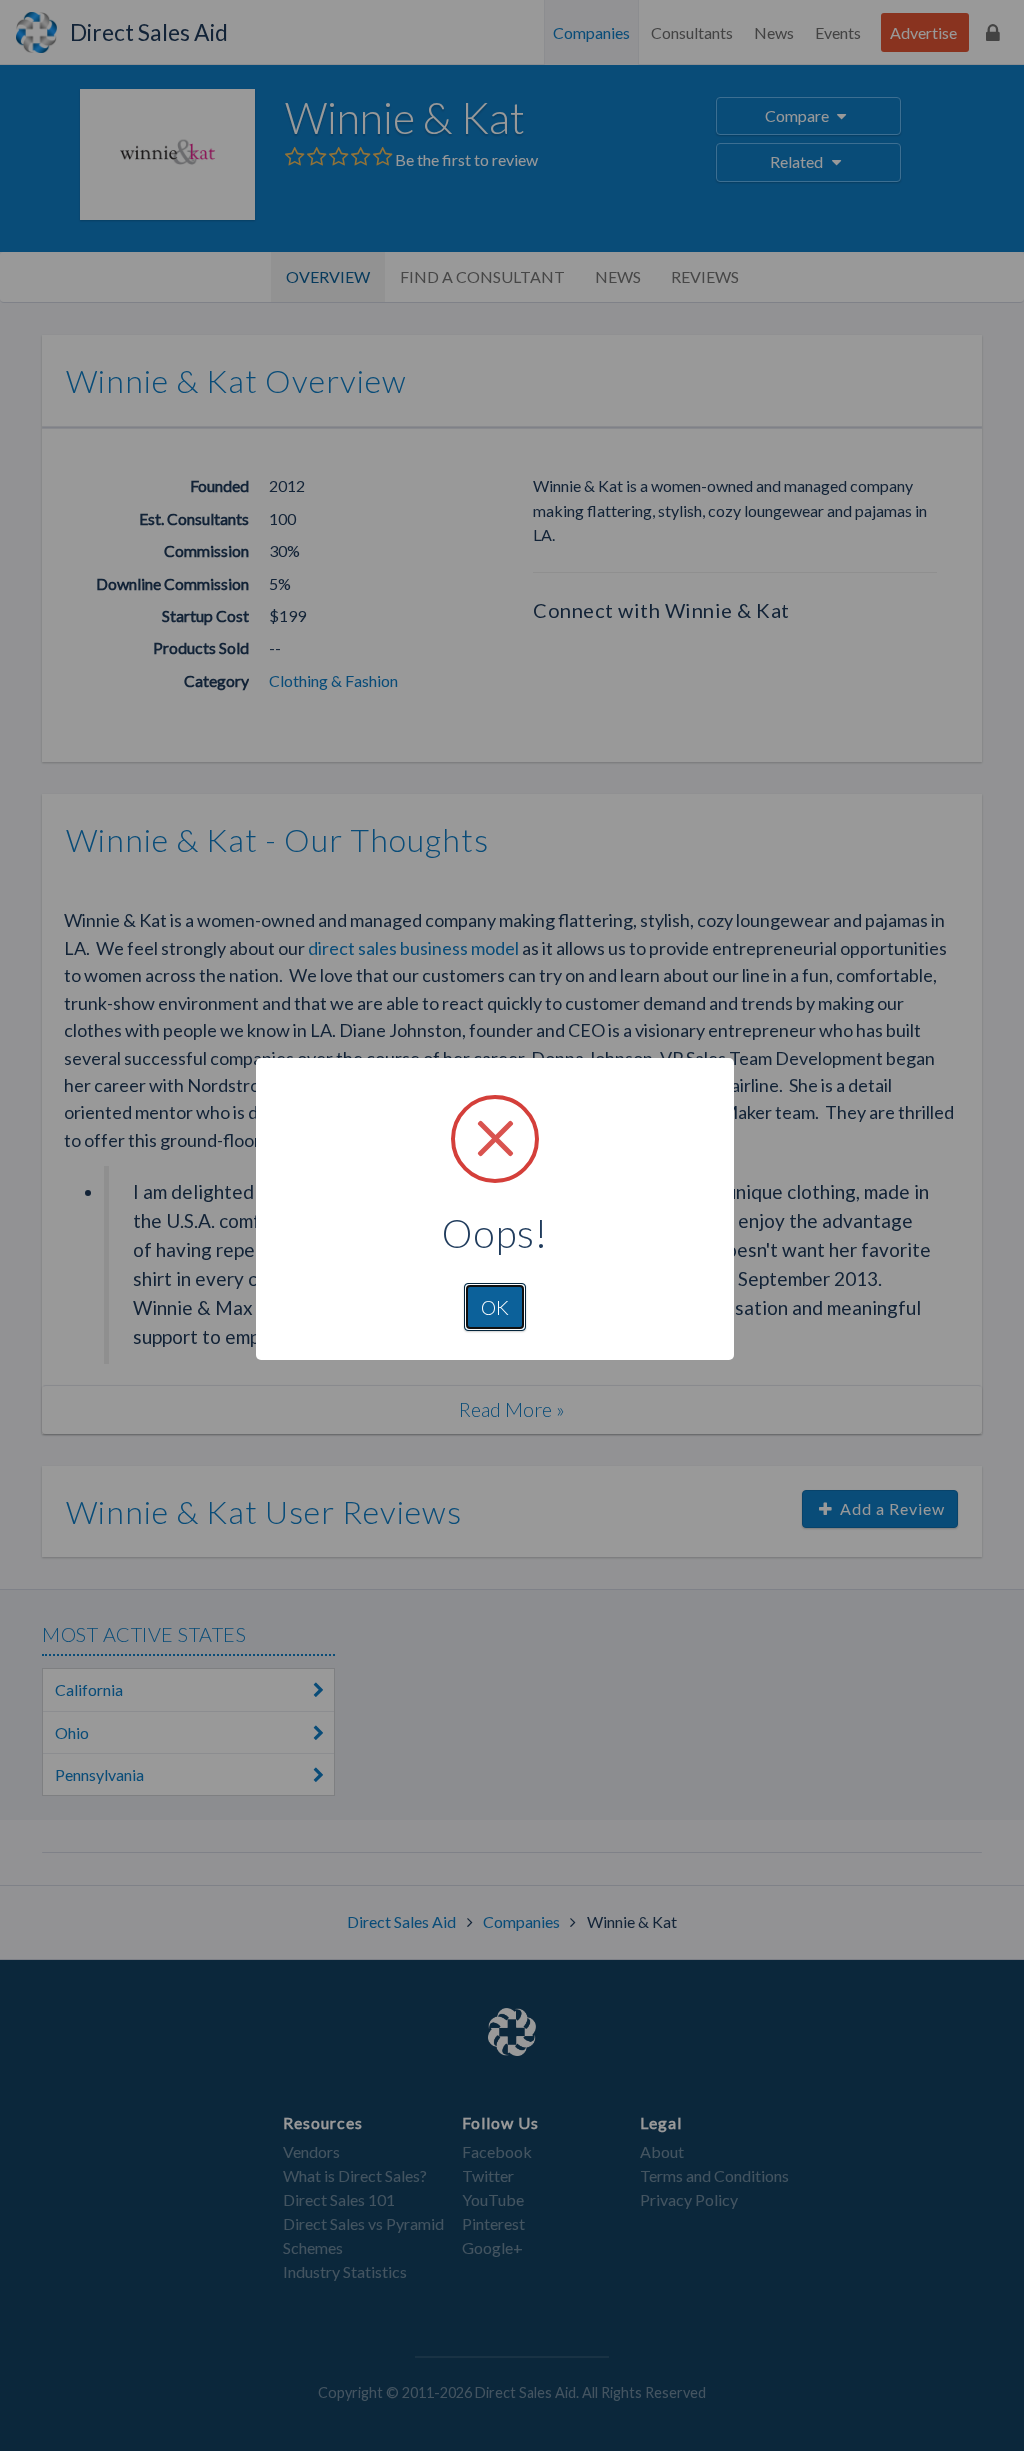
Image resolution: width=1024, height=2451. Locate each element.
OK (495, 1307)
